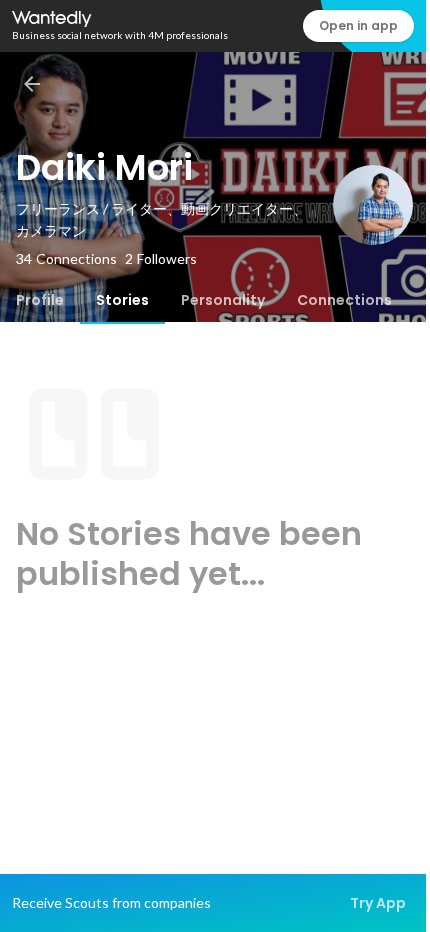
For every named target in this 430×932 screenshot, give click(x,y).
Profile (40, 300)
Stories (122, 300)
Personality (223, 300)
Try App (378, 903)
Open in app (358, 25)
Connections (344, 300)
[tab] (40, 300)
